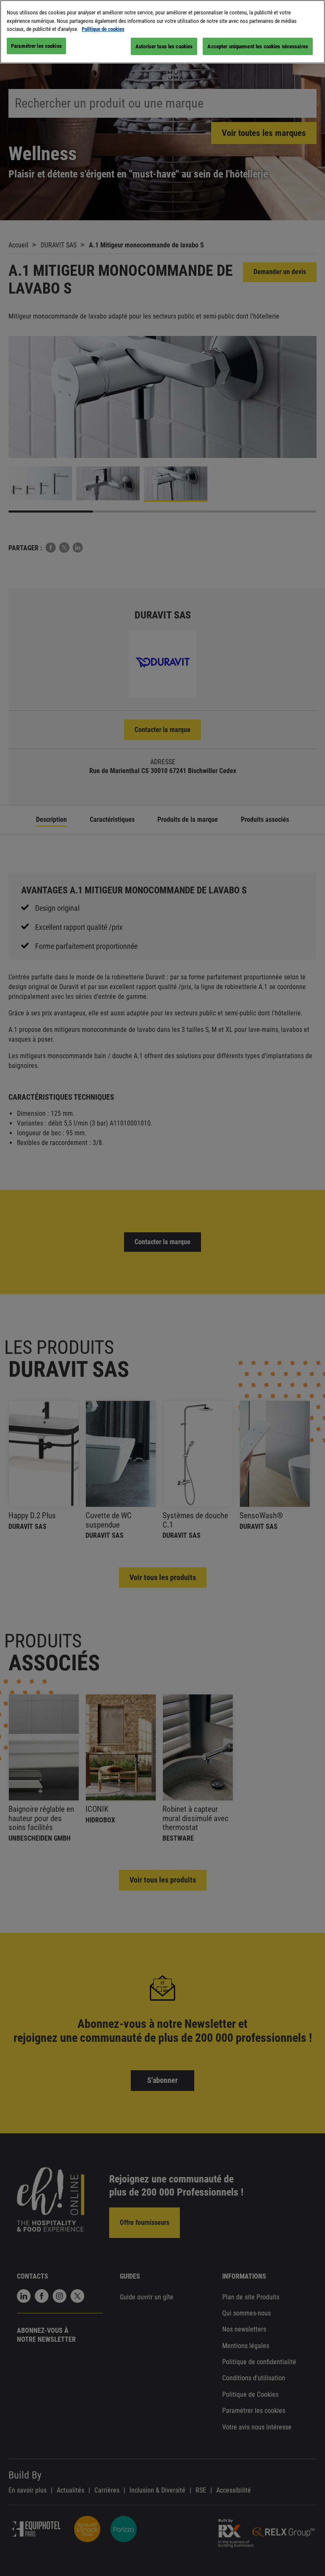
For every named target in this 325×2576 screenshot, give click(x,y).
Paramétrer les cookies (36, 46)
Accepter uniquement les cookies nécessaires (258, 46)
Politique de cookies (103, 29)
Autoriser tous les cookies (164, 46)
